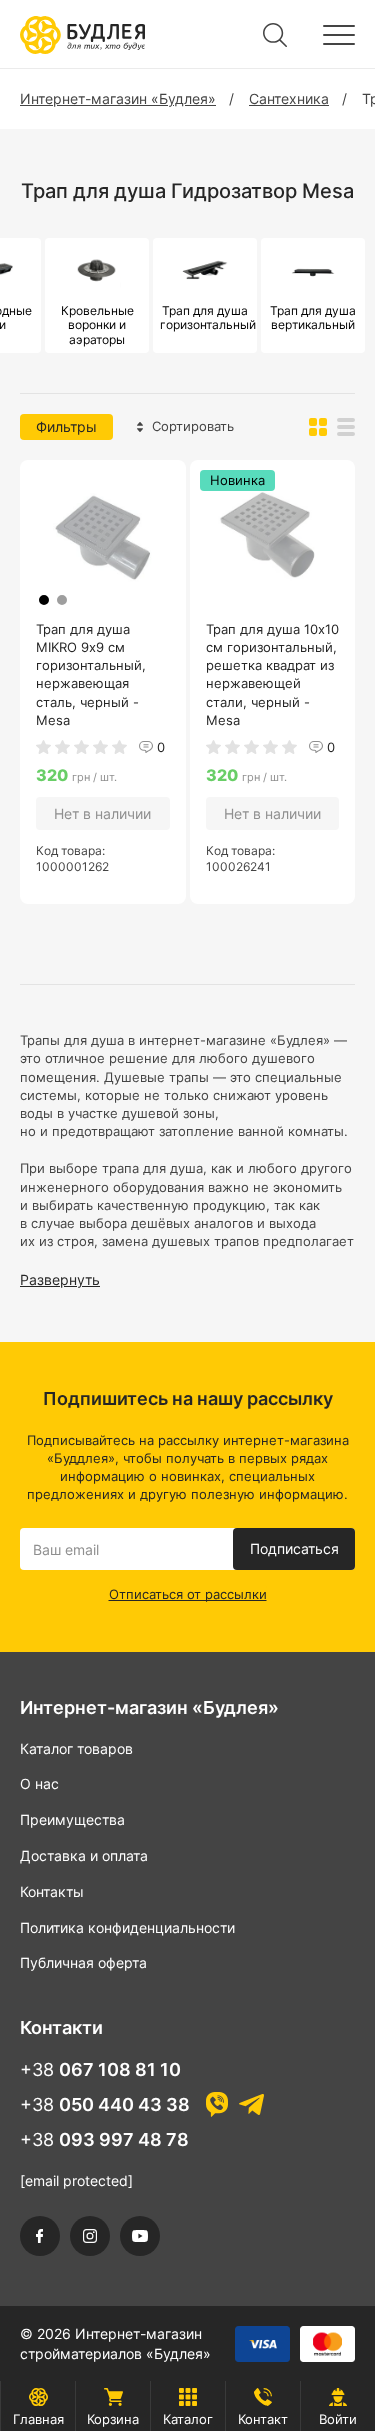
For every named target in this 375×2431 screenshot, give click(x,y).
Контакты (52, 1891)
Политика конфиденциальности (127, 1927)
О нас (39, 1783)
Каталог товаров (76, 1748)
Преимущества (72, 1819)
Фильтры (66, 426)
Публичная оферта (83, 1962)
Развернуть (60, 1279)
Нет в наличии (102, 813)
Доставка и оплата (84, 1855)
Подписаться (294, 1548)
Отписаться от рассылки (188, 1594)
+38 (100, 2069)
